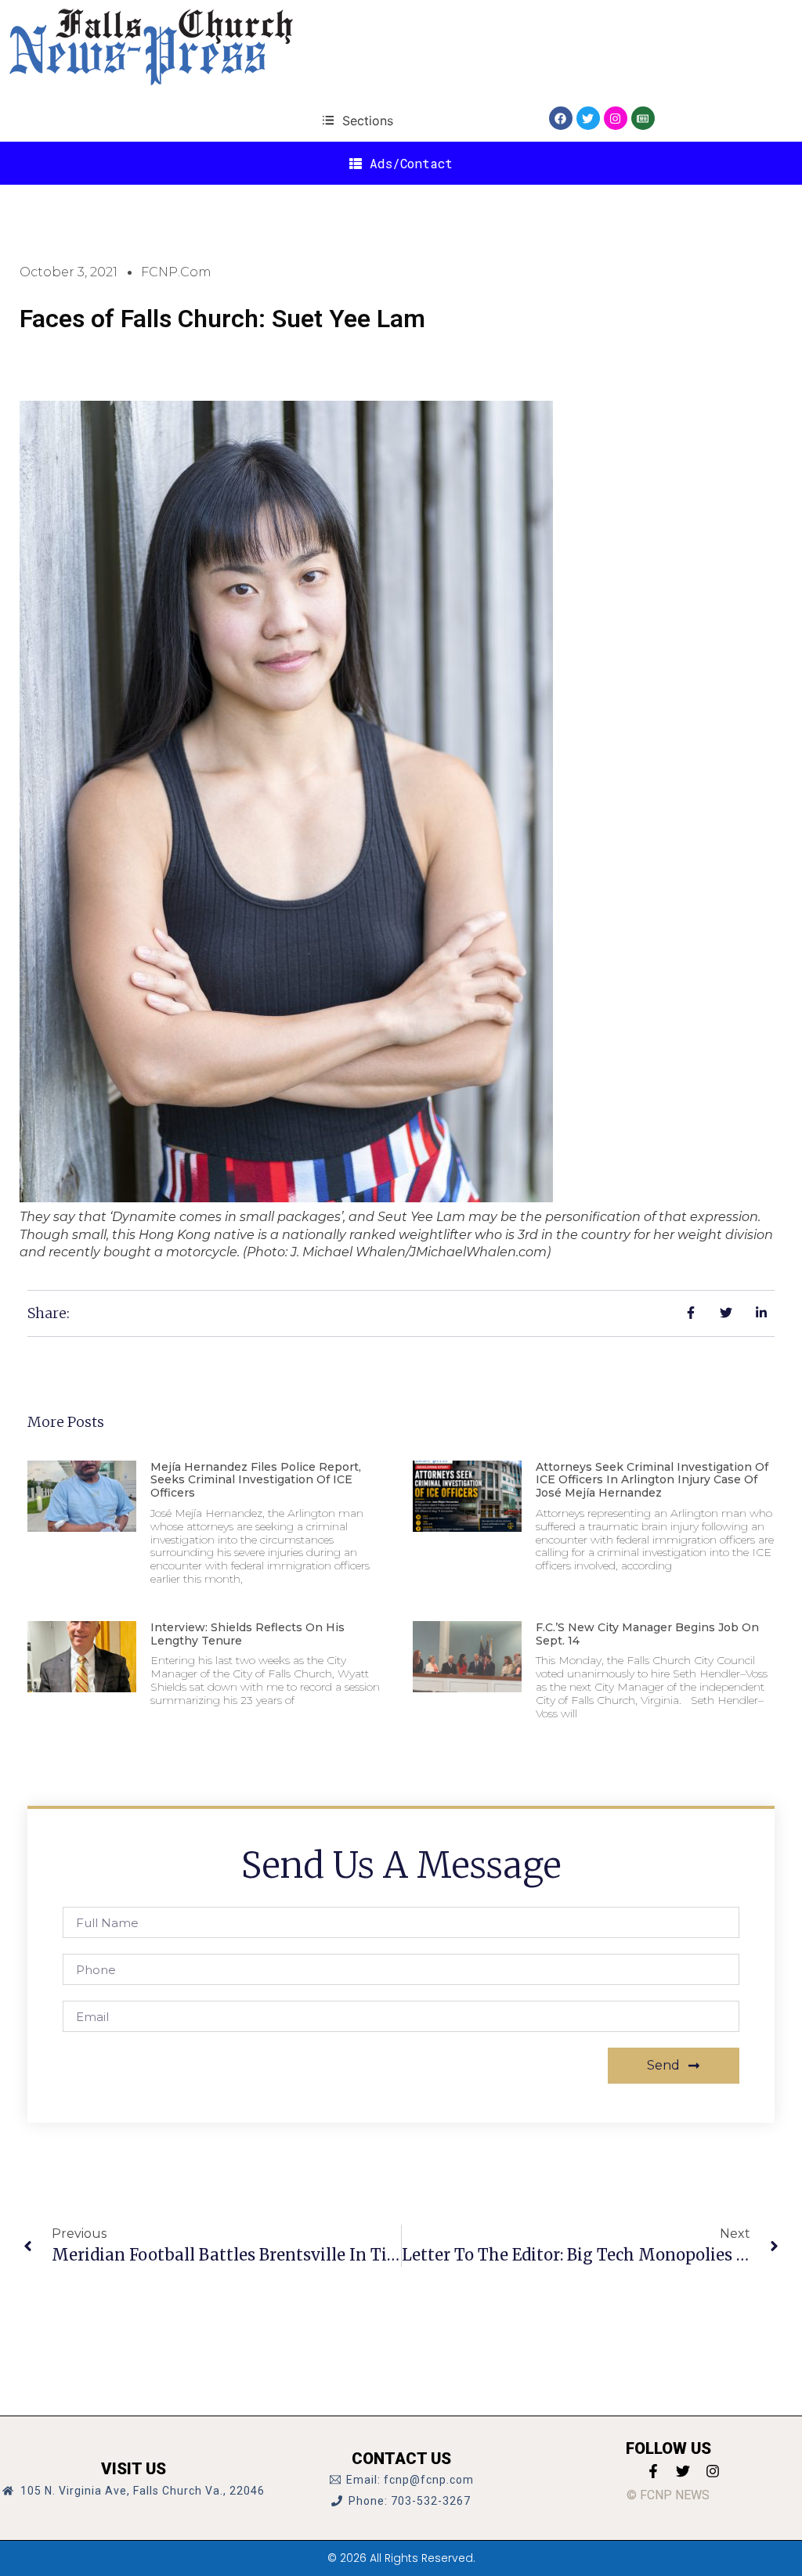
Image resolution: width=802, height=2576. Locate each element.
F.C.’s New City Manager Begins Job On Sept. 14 (647, 1634)
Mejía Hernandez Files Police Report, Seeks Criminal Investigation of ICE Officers (256, 1480)
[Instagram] (616, 118)
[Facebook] (561, 118)
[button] (358, 120)
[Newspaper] (643, 118)
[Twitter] (588, 118)
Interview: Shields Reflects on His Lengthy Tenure (247, 1634)
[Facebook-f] (653, 2471)
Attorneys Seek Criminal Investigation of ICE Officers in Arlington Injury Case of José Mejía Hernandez (652, 1480)
